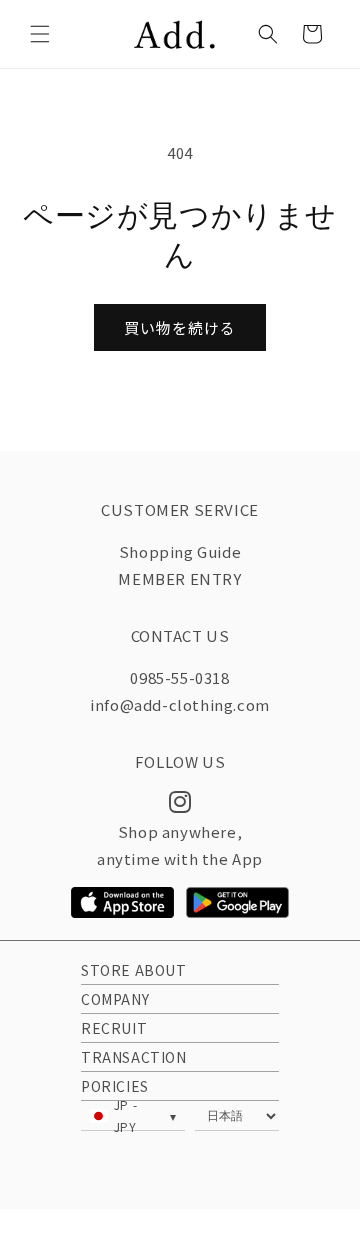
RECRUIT (114, 1028)
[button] (40, 34)
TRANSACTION (134, 1057)
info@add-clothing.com (180, 704)
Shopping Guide (180, 551)
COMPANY (115, 999)
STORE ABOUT (134, 970)
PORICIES (115, 1086)
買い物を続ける (180, 327)
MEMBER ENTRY (179, 578)
